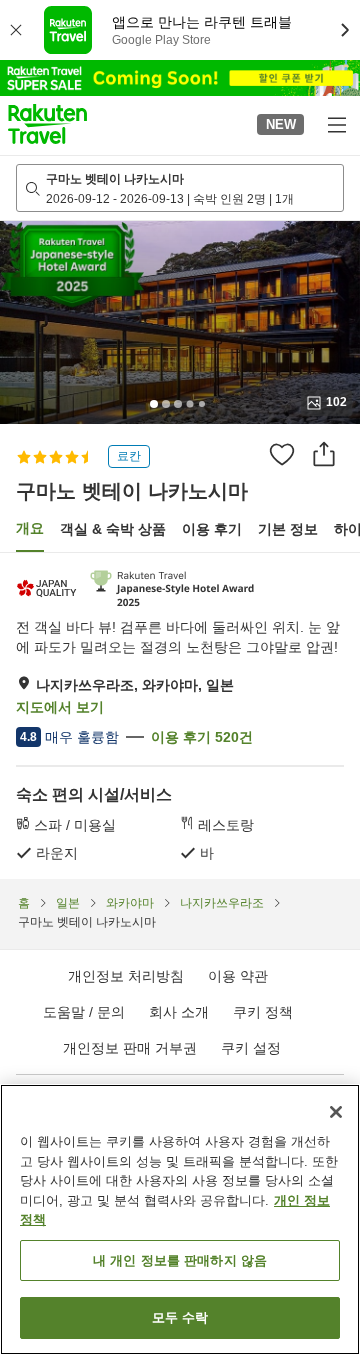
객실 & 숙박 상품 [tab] (113, 529)
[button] (47, 124)
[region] (180, 1219)
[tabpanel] (180, 716)
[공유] (324, 454)
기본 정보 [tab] (288, 529)
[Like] (282, 454)
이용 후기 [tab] (212, 529)
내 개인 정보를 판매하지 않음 (180, 1260)
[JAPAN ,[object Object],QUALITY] (48, 588)
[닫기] (336, 1112)
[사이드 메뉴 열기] (336, 124)
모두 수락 (180, 1317)
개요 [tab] (30, 528)
